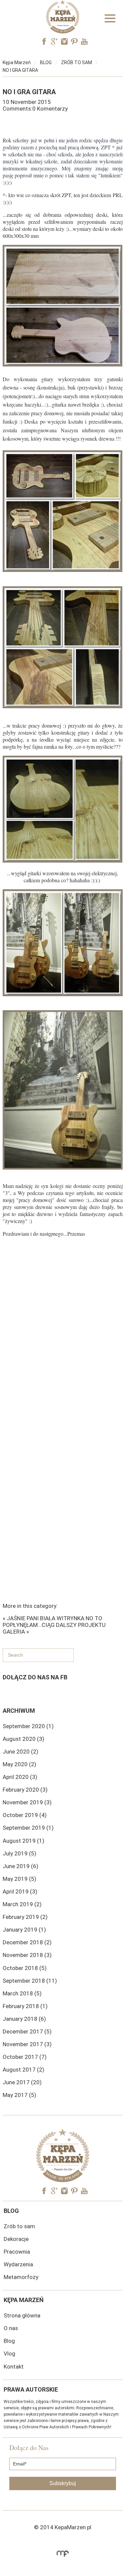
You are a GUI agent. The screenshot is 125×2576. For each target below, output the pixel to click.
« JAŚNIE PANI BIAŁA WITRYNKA (43, 1618)
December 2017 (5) (27, 2031)
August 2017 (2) (23, 2070)
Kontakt (14, 2367)
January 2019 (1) (24, 1930)
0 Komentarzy (50, 109)
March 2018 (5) (22, 1993)
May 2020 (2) (19, 1764)
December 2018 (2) (27, 1942)
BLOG (46, 62)
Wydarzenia (18, 2264)
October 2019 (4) (25, 1815)
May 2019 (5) (19, 1879)
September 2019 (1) (28, 1828)
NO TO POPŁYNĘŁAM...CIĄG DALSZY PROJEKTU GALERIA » (54, 1625)
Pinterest (74, 41)
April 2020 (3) (20, 1777)
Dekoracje (16, 2239)
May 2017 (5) (19, 2095)
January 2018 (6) (24, 2019)
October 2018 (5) (25, 1968)
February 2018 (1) (25, 2006)
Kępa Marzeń (17, 62)
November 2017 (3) (27, 2044)
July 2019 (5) (19, 1853)
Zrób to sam (19, 2226)
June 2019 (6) (20, 1866)
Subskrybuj (63, 2483)
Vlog (9, 2354)
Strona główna (22, 2315)
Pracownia (17, 2252)
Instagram (64, 41)
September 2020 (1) (28, 1726)
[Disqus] (63, 1339)
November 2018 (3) (27, 1955)
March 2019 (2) (22, 1904)
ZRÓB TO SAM (76, 62)
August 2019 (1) (23, 1841)
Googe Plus (54, 41)
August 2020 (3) (23, 1739)
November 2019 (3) (27, 1802)
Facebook (44, 41)
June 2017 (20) (22, 2082)
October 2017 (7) (25, 2057)
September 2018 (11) (30, 1981)
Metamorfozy (21, 2277)
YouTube (84, 41)
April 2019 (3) (20, 1891)
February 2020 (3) (25, 1790)
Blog (9, 2341)
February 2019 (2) (25, 1917)
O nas (11, 2328)
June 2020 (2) (20, 1752)
